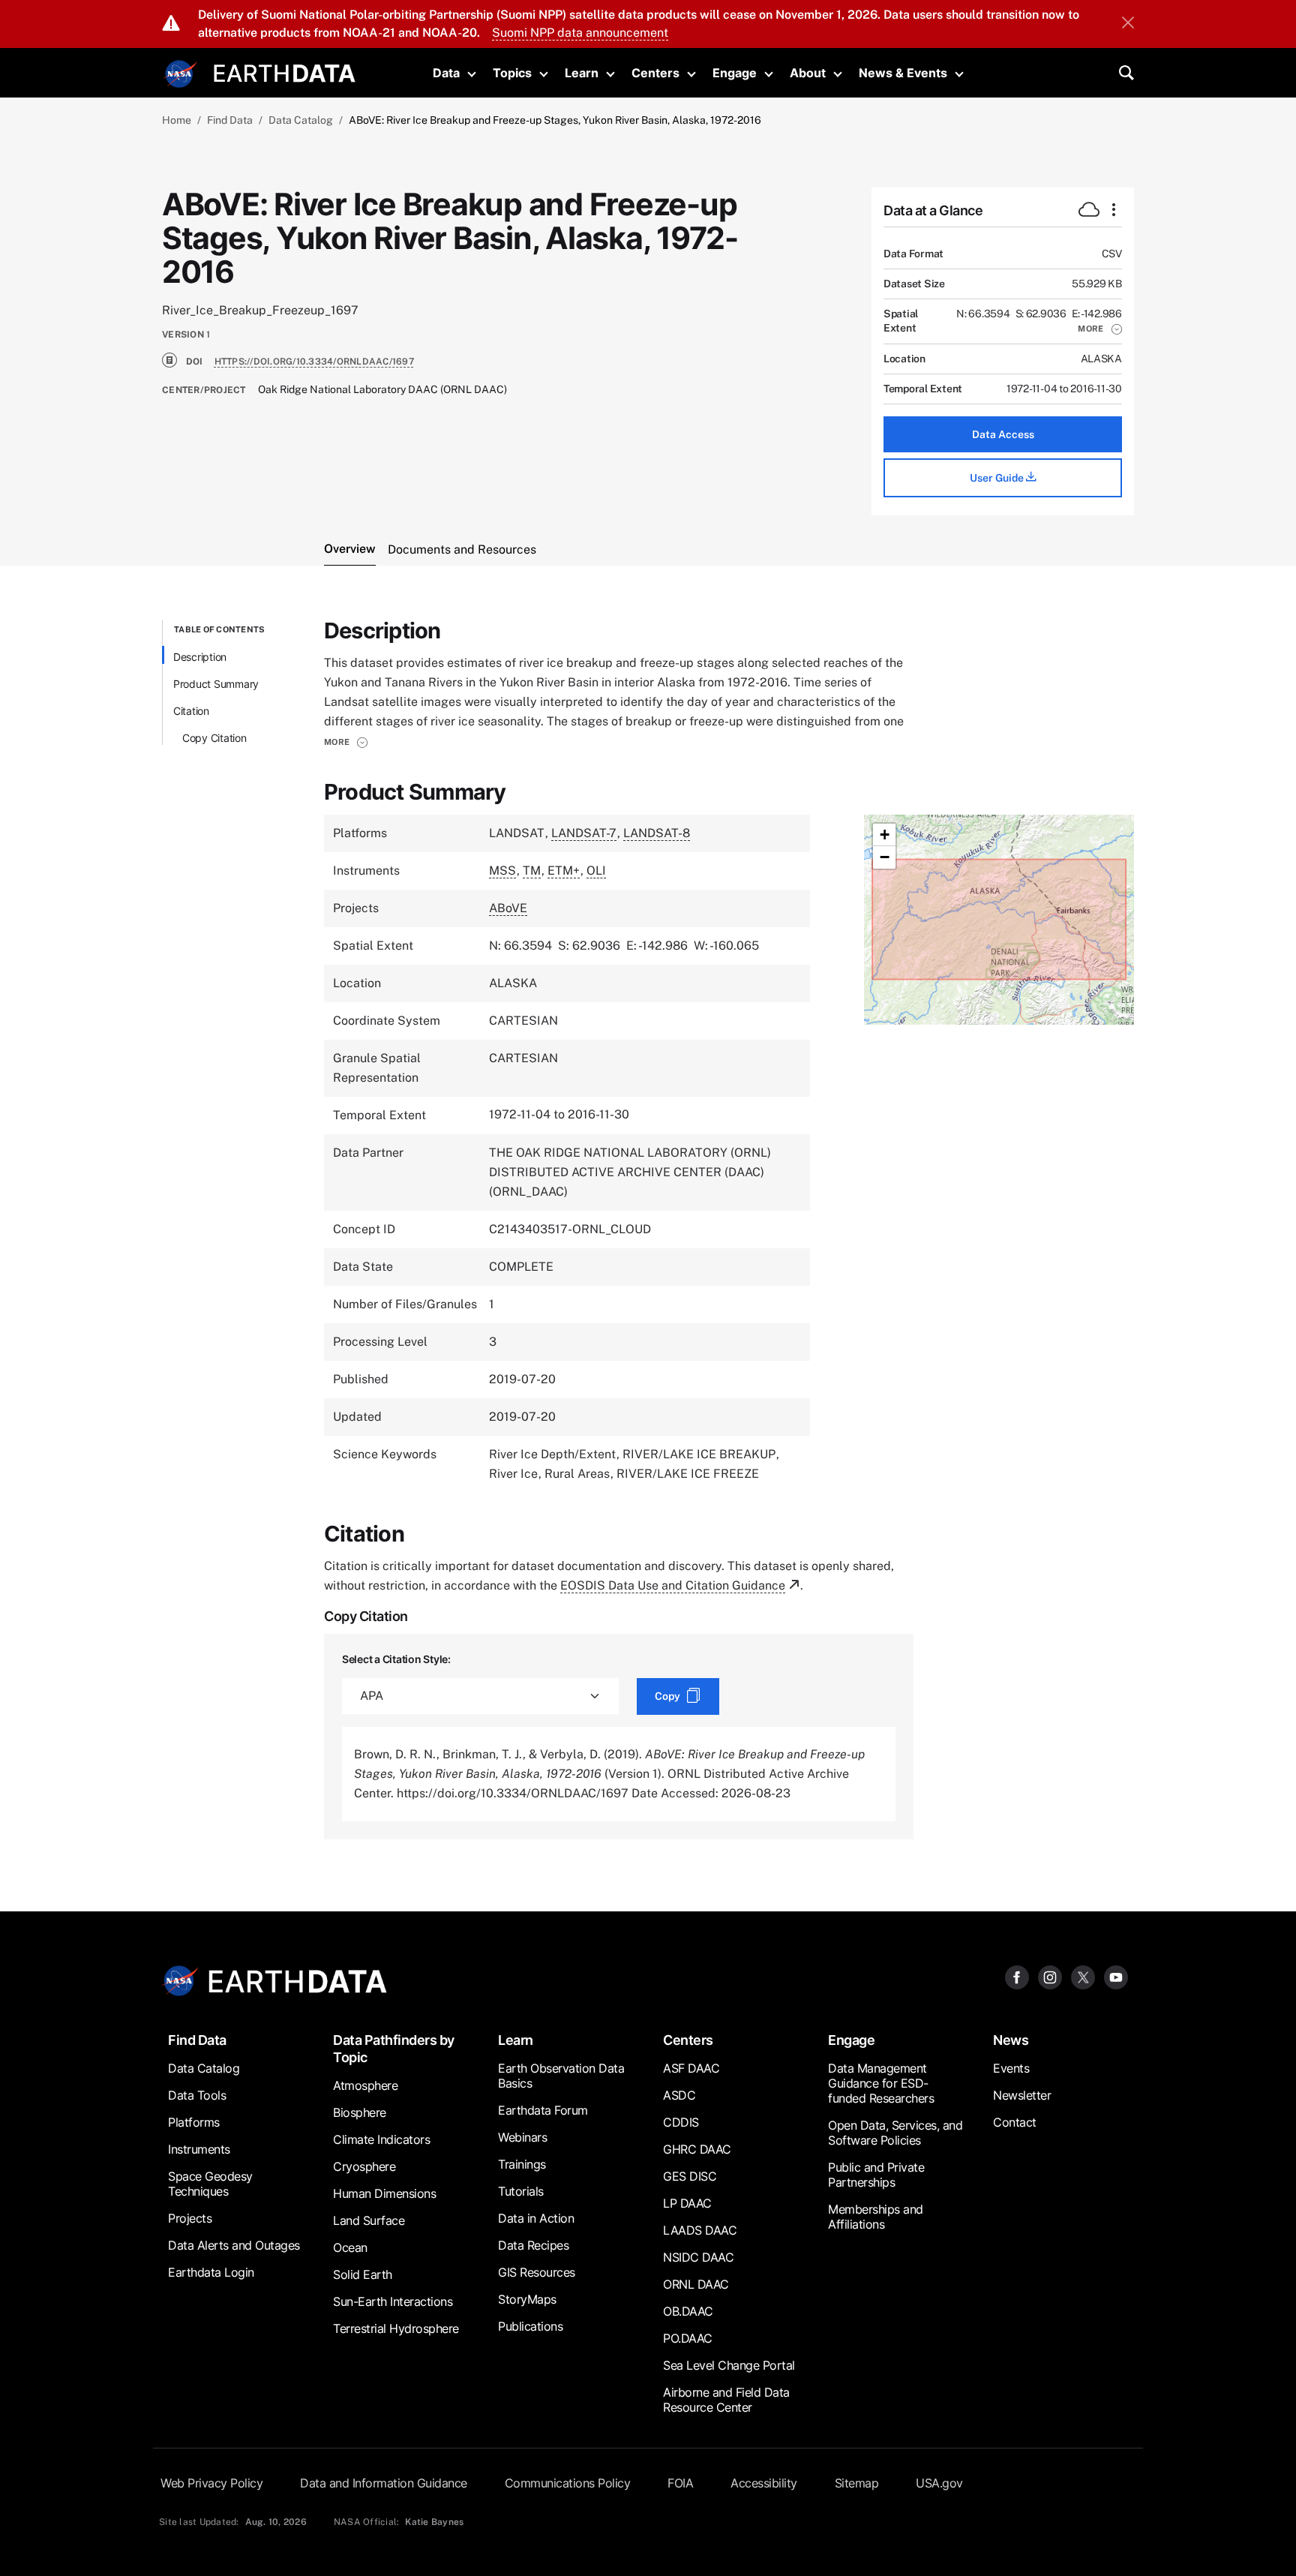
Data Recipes (533, 2245)
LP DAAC (687, 2203)
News (1011, 2040)
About (808, 73)
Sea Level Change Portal (729, 2365)
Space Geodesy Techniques (210, 2184)
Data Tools (197, 2095)
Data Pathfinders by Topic (394, 2049)
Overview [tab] (350, 549)
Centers (655, 73)
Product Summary (216, 684)
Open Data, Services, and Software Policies (895, 2133)
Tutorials (521, 2191)
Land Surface (369, 2220)
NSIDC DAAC (698, 2257)
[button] (1100, 329)
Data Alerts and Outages (234, 2245)
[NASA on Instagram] (1050, 1977)
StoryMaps (527, 2299)
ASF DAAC (691, 2068)
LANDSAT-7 (584, 833)
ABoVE (508, 908)
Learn (582, 73)
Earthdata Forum (543, 2110)
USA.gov (939, 2483)
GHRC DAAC (697, 2149)
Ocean (350, 2247)
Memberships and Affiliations (876, 2217)
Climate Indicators (381, 2139)
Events (1011, 2068)
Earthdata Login (211, 2272)
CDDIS (681, 2122)
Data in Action (536, 2218)
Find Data (230, 120)
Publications (530, 2326)
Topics (512, 73)
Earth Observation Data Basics (561, 2076)
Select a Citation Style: (396, 1659)
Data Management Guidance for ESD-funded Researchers (881, 2083)
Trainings (522, 2164)
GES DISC (690, 2176)
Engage (735, 73)
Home (177, 120)
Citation (191, 711)
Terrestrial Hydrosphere (396, 2328)
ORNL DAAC (696, 2284)
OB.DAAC (688, 2311)
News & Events (903, 73)
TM (532, 871)
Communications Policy (568, 2483)
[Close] (1128, 24)
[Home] (285, 72)
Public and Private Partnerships (876, 2175)
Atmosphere (365, 2085)
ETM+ (564, 871)
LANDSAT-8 (657, 833)
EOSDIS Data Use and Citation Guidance (673, 1585)
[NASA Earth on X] (1083, 1977)
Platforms (194, 2122)
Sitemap (857, 2483)
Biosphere (360, 2112)
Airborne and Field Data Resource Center (726, 2400)
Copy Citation (214, 738)
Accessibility (764, 2483)
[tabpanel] (648, 1229)
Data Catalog (301, 120)
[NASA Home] (181, 74)
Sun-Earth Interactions (393, 2301)
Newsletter (1022, 2095)
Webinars (522, 2137)
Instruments (199, 2149)
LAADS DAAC (700, 2230)
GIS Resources (537, 2272)
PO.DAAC (688, 2338)
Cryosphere (364, 2166)
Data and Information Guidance (384, 2483)
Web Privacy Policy (211, 2483)
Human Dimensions (384, 2193)
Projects (190, 2218)
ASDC (679, 2095)
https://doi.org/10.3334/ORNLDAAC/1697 (314, 362)
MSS (502, 871)
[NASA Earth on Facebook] (1017, 1977)
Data (446, 73)
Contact (1015, 2122)
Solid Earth (363, 2274)
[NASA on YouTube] (1116, 1977)
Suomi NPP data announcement (580, 33)
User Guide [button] (998, 478)
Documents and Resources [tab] (462, 549)
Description (200, 657)
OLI (596, 871)
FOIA (680, 2483)
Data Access (1003, 434)
